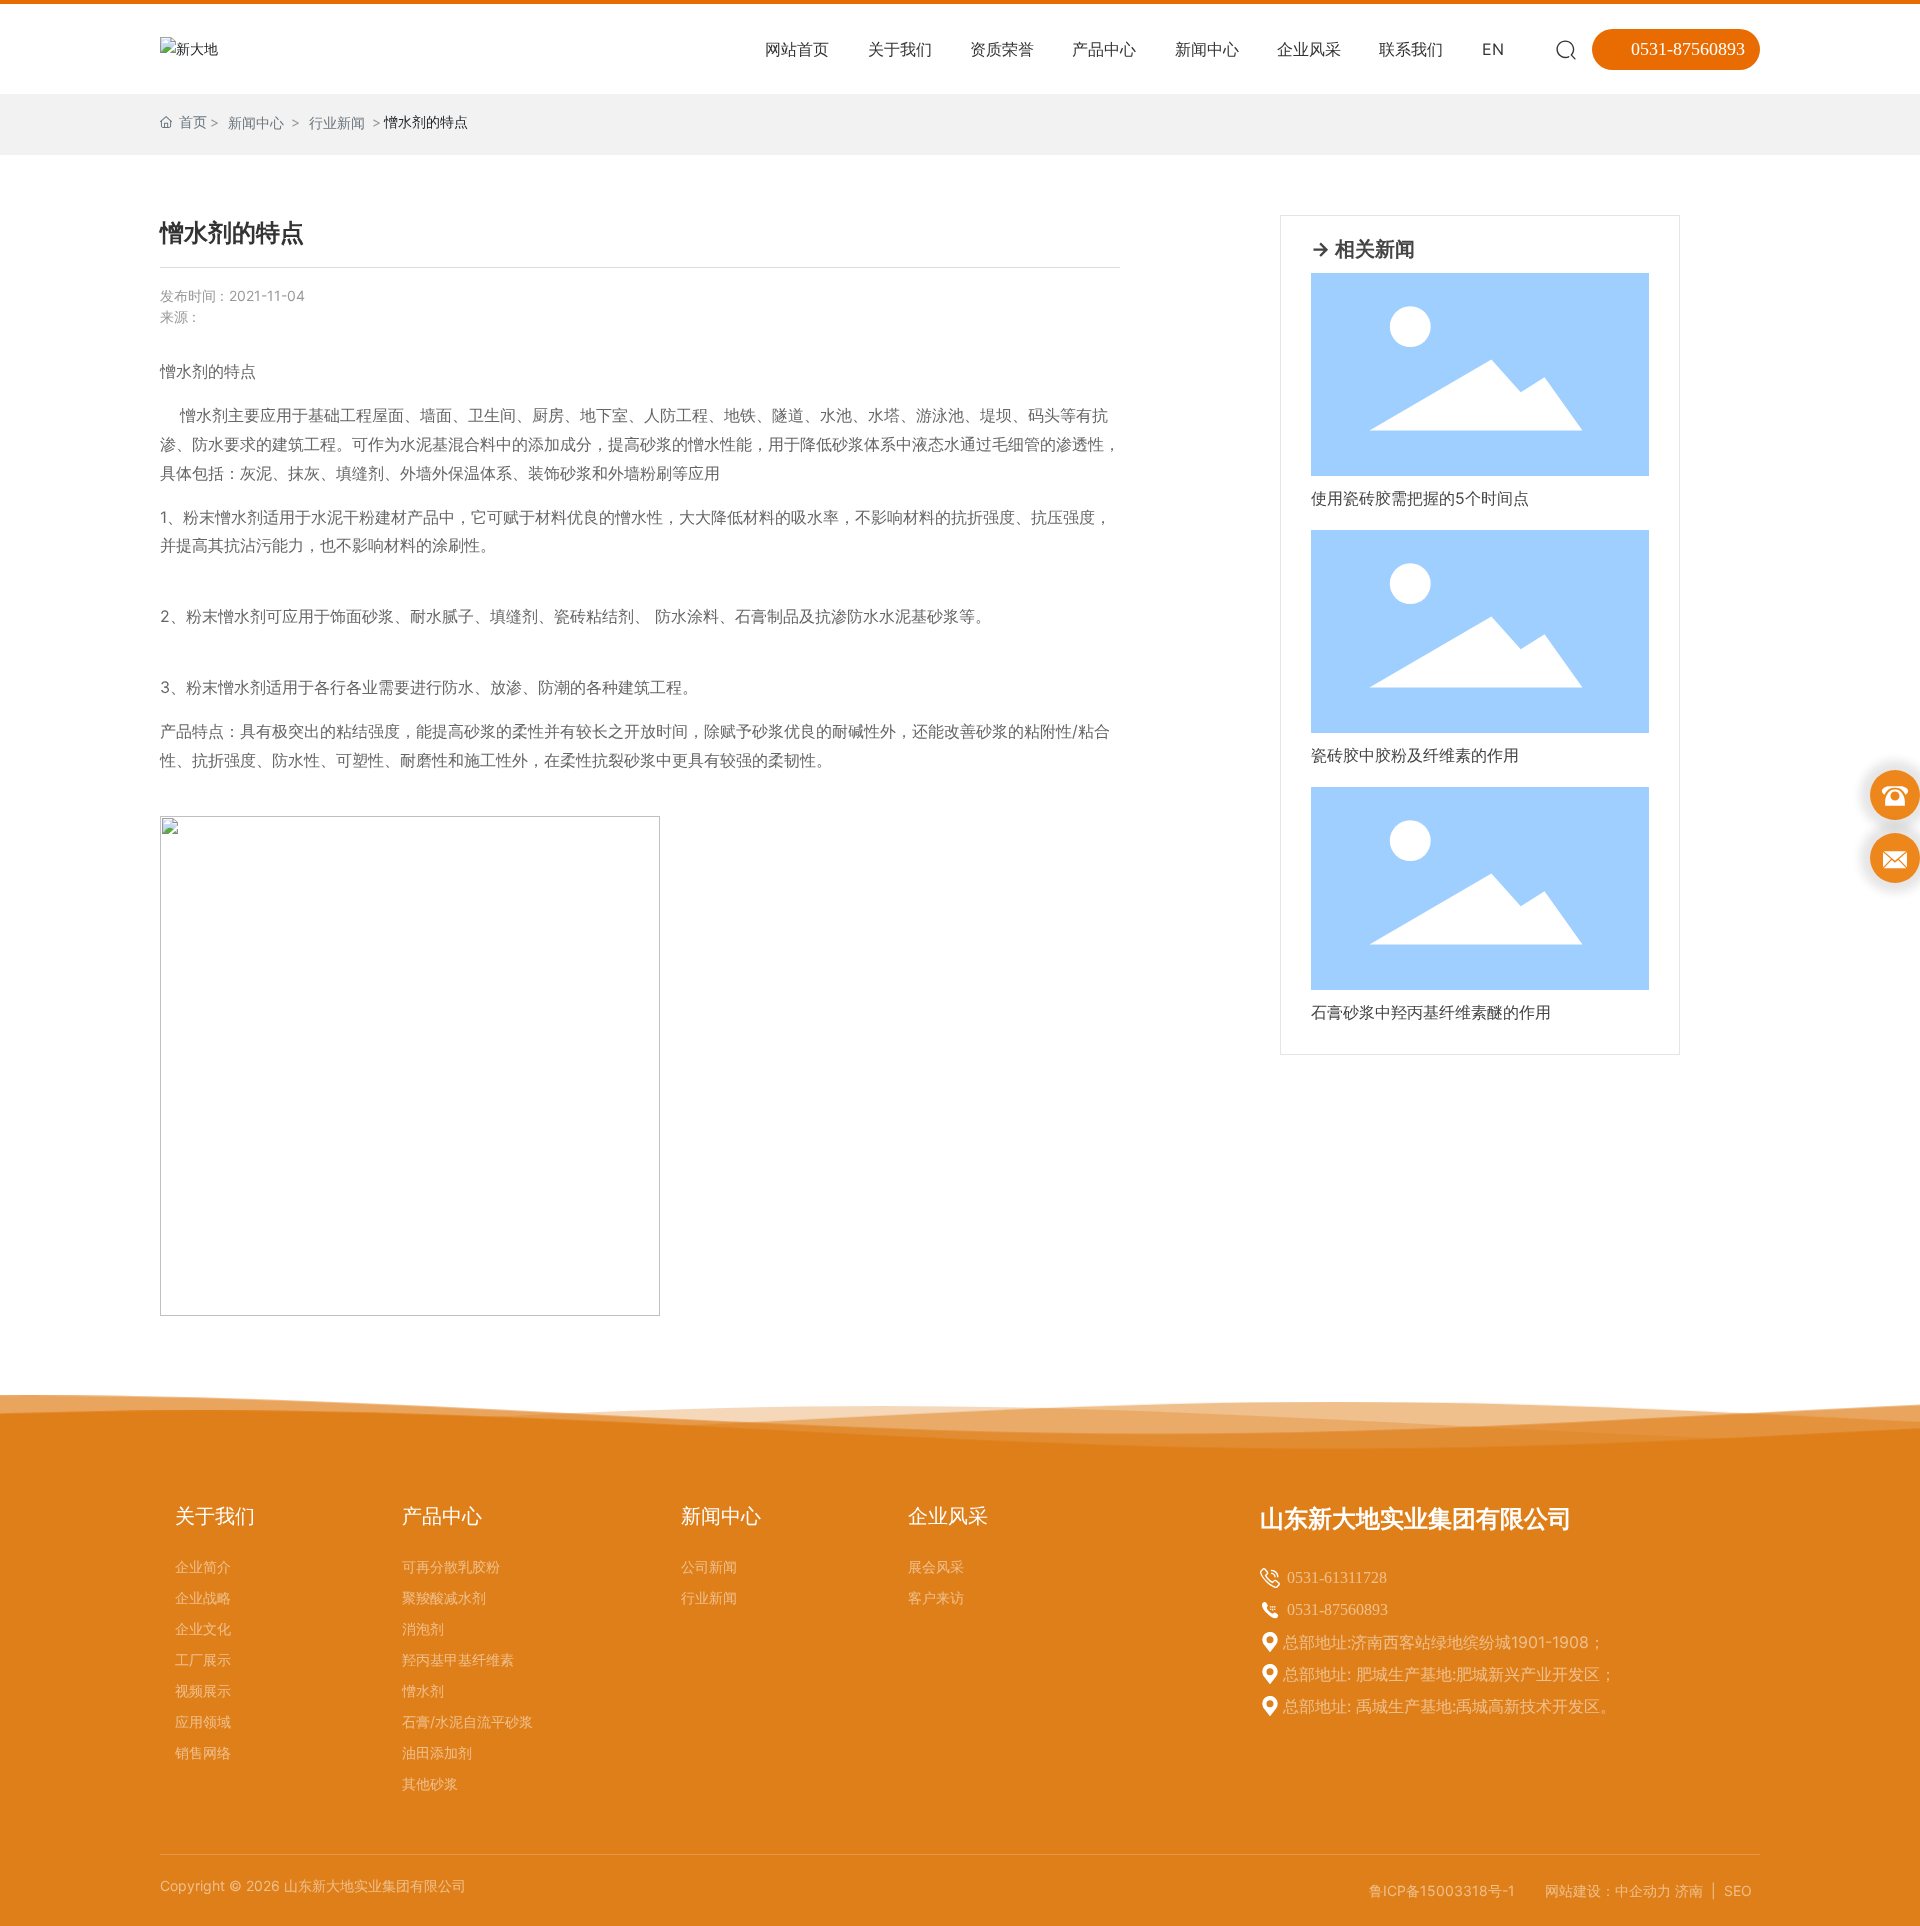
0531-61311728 (1337, 1577)
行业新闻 (337, 122)
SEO (1738, 1890)
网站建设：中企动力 (1608, 1890)
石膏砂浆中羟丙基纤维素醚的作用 (1431, 1012)
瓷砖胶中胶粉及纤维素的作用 (1415, 755)
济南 (1691, 1890)
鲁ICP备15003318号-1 (1442, 1890)
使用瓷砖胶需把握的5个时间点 (1420, 498)
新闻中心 (256, 122)
